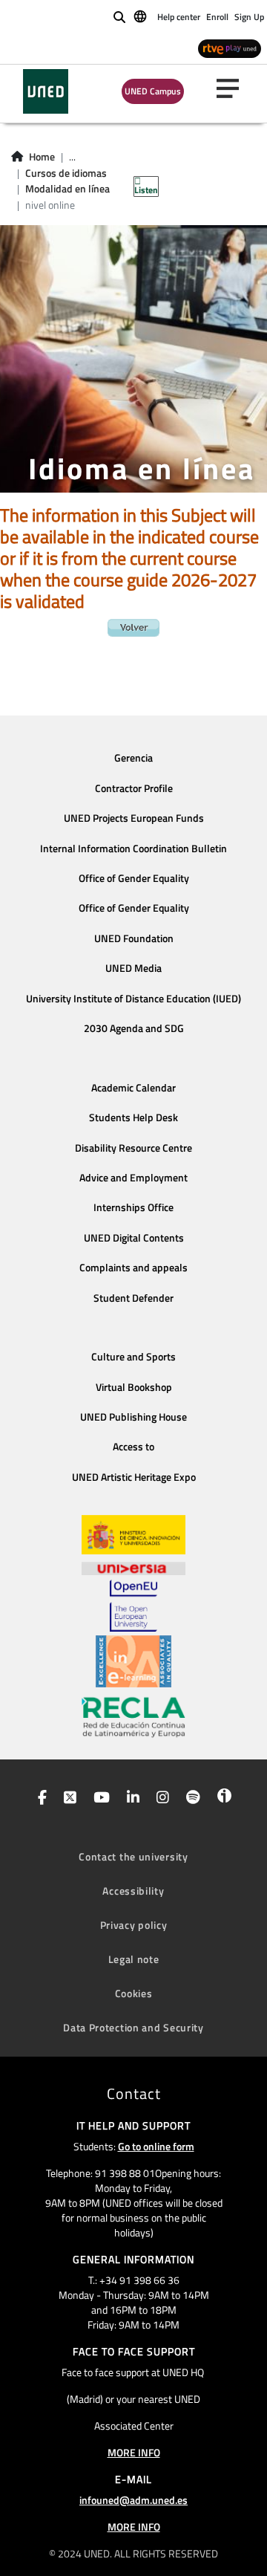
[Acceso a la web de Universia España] (133, 1567)
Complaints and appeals (133, 1268)
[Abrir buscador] (119, 17)
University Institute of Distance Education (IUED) (133, 999)
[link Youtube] (99, 1799)
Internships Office (133, 1207)
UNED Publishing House (133, 1417)
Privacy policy (134, 1925)
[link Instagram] (160, 1799)
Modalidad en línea (67, 189)
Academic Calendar (133, 1088)
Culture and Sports (133, 1357)
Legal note (134, 1959)
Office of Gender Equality (134, 878)
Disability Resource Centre (133, 1148)
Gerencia (133, 758)
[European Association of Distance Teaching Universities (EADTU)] (133, 1661)
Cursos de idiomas (66, 173)
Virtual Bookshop (134, 1387)
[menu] (234, 88)
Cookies (134, 1993)
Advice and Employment (133, 1178)
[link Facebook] (39, 1799)
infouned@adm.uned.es (133, 2500)
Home (42, 157)
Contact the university (133, 1856)
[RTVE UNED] (230, 48)
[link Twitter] (67, 1799)
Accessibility (133, 1891)
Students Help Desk (133, 1117)
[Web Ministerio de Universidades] (133, 1535)
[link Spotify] (190, 1799)
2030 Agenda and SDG (134, 1028)
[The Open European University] (133, 1606)
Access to (133, 1447)
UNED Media (133, 968)
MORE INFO (134, 2452)
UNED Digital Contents (134, 1238)
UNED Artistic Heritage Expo (134, 1477)
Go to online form (156, 2146)
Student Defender (133, 1298)
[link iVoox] (221, 1799)
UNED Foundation (134, 938)
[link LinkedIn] (130, 1799)
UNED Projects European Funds (134, 818)
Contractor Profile (134, 788)
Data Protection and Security (133, 2027)
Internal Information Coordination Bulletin (133, 849)
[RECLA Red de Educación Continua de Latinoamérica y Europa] (133, 1716)
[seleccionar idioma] (141, 16)
